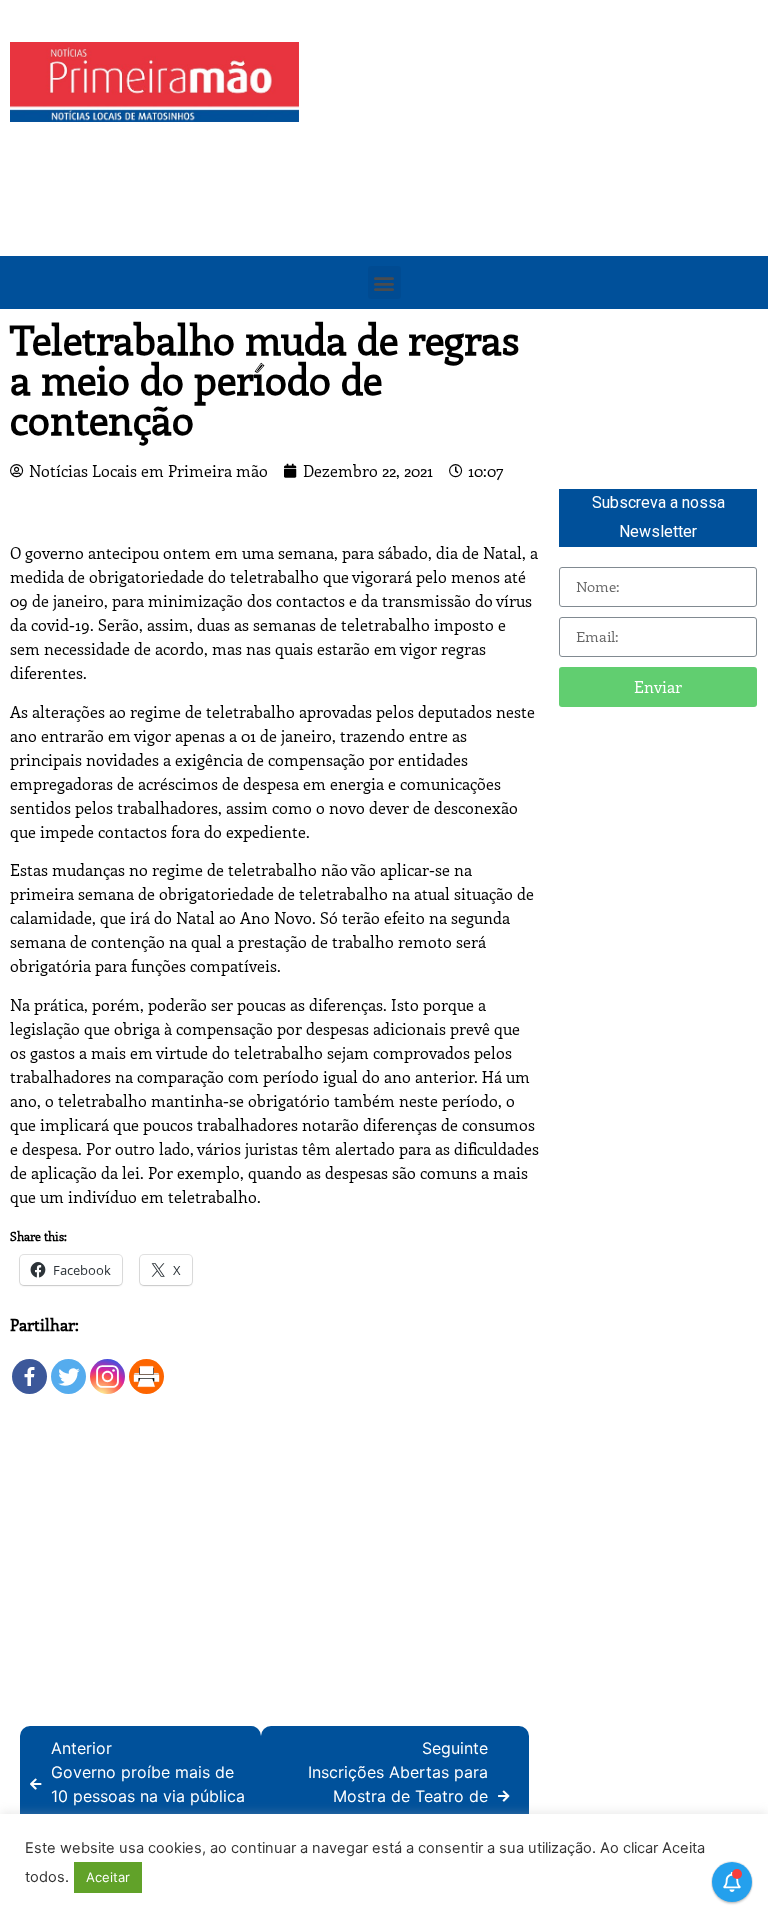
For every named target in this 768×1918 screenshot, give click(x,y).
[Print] (146, 1366)
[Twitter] (68, 1366)
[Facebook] (29, 1366)
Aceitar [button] (108, 1877)
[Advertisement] (538, 182)
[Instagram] (107, 1366)
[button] (384, 282)
